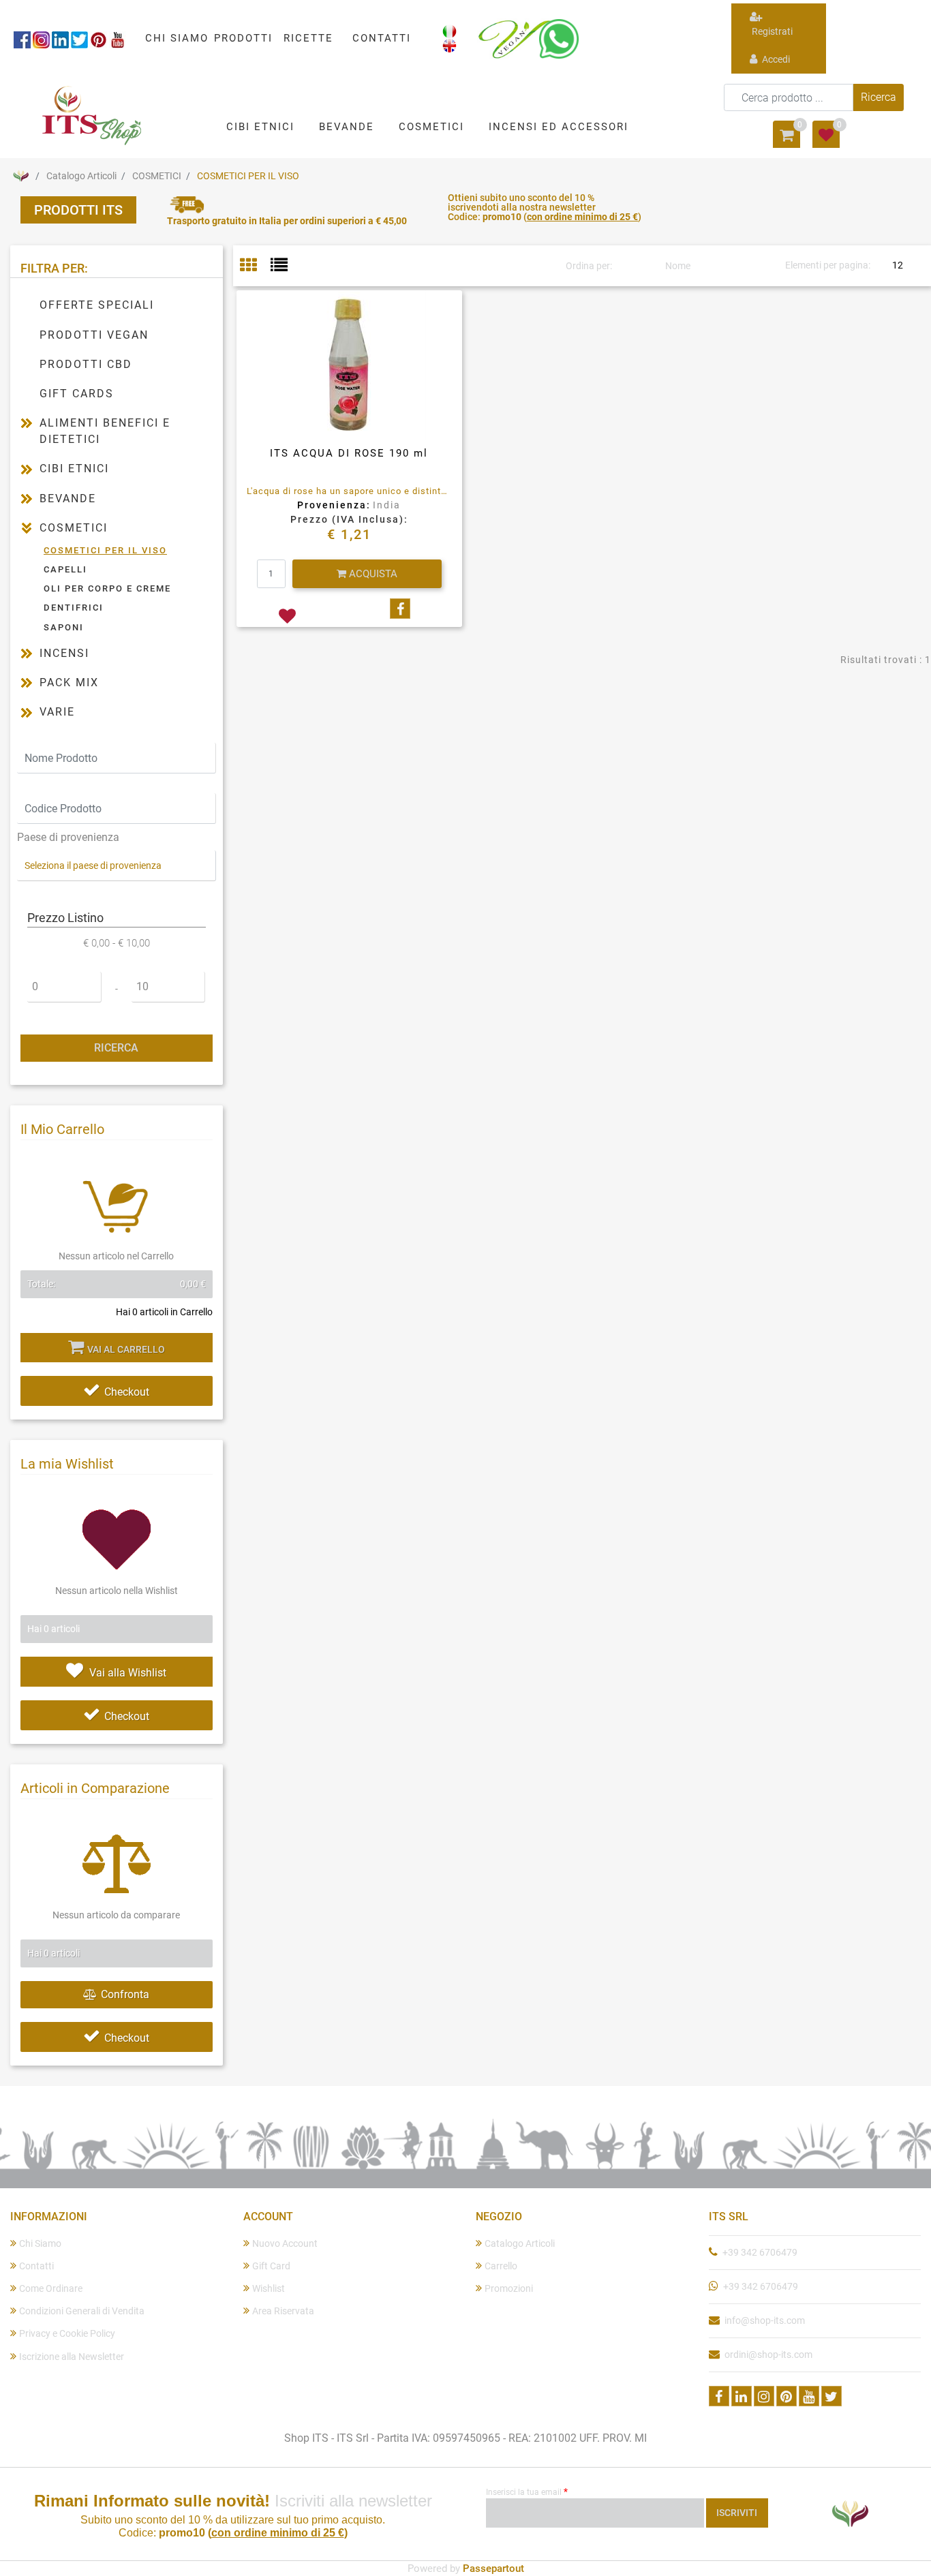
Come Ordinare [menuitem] (51, 2288)
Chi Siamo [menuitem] (40, 2243)
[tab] (255, 266)
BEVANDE (68, 499)
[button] (879, 97)
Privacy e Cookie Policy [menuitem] (67, 2333)
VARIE (57, 712)
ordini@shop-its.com (768, 2355)
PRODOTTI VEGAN (94, 335)
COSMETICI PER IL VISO (248, 176)
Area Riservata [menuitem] (283, 2311)
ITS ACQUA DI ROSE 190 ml (349, 453)
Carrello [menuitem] (501, 2266)
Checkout (127, 1392)
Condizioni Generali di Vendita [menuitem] (82, 2311)
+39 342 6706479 (760, 2252)
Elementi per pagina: (828, 265)
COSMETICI (157, 176)
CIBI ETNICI (74, 469)
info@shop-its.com (765, 2320)
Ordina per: (589, 266)
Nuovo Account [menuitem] (285, 2243)
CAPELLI (65, 569)
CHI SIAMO (177, 38)
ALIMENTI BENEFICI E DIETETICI (105, 431)
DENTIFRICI (74, 608)
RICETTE (308, 38)
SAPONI (64, 627)
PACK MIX (69, 683)
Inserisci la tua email (527, 2491)
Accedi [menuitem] (775, 59)
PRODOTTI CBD (86, 364)
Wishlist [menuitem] (269, 2288)
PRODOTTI (243, 38)
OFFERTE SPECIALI (97, 305)
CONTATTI (382, 38)
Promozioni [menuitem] (509, 2288)
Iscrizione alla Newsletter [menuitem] (72, 2357)
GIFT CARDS (77, 394)
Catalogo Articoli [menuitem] (520, 2243)
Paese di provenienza (68, 837)
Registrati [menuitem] (771, 31)
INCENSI (64, 653)
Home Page (20, 176)
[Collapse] (27, 528)
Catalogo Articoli (81, 176)
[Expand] (27, 423)
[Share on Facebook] (400, 609)
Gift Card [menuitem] (271, 2266)
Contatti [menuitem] (36, 2266)
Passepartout (493, 2569)
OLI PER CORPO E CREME (107, 588)
